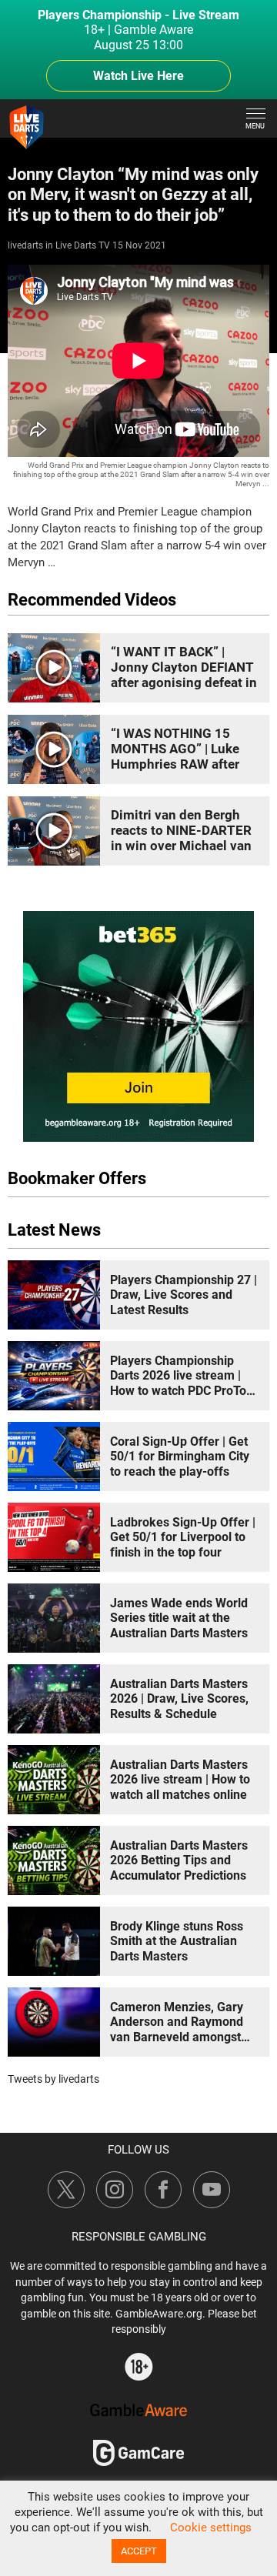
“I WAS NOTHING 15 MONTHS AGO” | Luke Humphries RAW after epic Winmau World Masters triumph (175, 764)
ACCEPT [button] (139, 2551)
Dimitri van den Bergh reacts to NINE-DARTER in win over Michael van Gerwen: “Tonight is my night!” (181, 846)
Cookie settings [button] (211, 2528)
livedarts (25, 245)
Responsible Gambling (139, 2237)
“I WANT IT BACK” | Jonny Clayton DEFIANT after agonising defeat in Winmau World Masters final (184, 682)
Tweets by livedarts (53, 2079)
